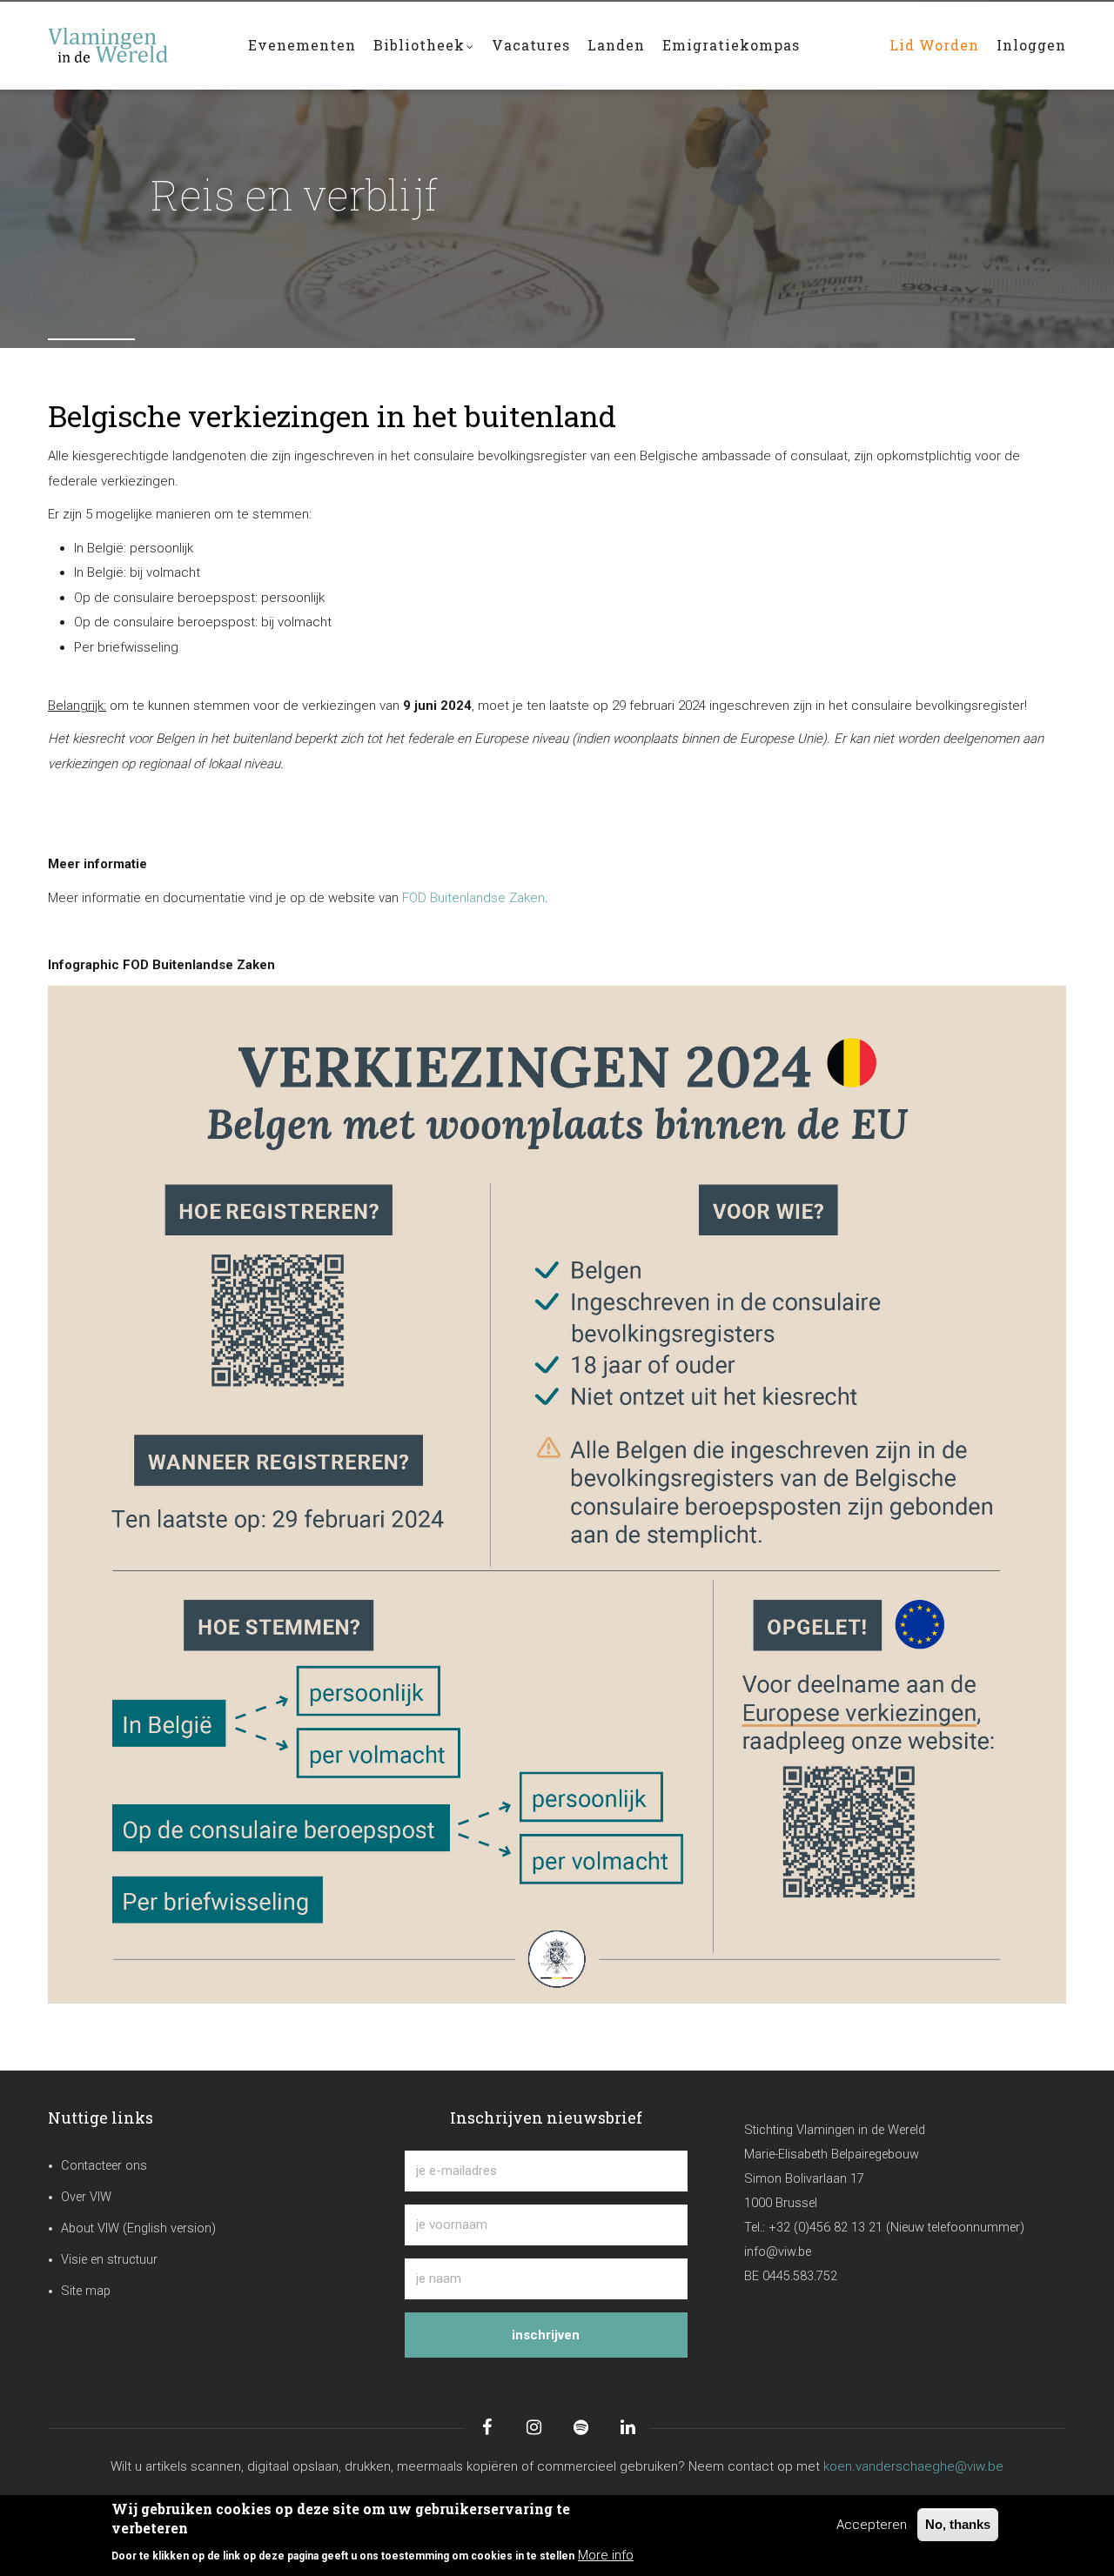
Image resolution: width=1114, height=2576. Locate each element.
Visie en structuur (109, 2260)
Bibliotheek (419, 45)
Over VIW (86, 2197)
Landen (616, 45)
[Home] (135, 37)
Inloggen (1031, 45)
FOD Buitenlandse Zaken (473, 898)
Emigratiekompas (731, 45)
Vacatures (531, 45)
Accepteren (872, 2525)
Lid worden (934, 45)
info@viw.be (778, 2252)
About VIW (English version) (138, 2228)
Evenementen (302, 45)
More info (606, 2555)
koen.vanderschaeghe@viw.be (913, 2466)
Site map (86, 2291)
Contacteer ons (104, 2166)
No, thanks (958, 2524)
